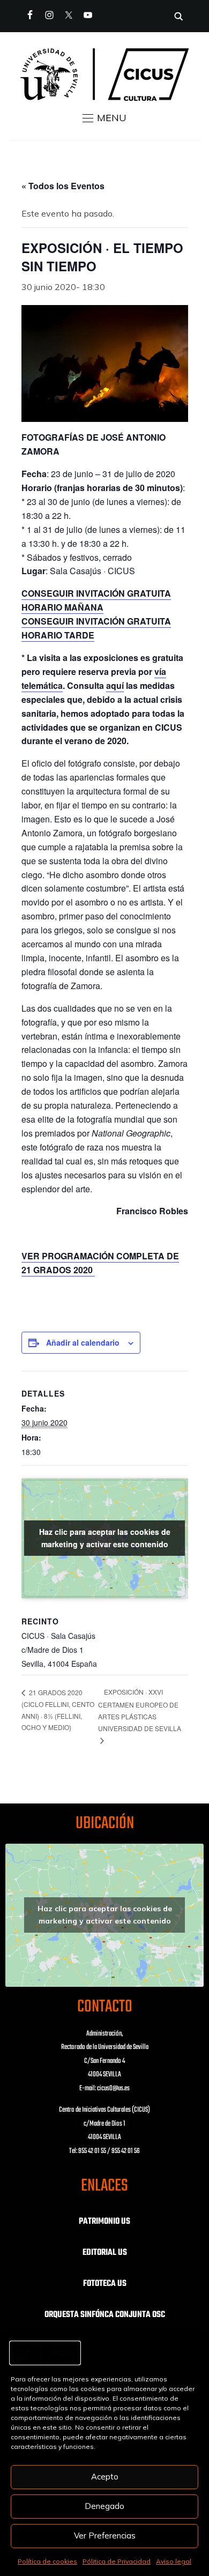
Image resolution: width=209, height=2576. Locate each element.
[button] (104, 118)
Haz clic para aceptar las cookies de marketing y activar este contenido (105, 1538)
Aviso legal (174, 2561)
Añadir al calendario (83, 1342)
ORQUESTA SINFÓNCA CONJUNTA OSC (105, 2315)
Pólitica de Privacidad (117, 2561)
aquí (115, 685)
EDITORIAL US (105, 2253)
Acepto (105, 2477)
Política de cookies (47, 2561)
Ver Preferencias (105, 2536)
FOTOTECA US (105, 2284)
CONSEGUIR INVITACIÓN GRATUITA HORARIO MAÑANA (96, 600)
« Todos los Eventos (63, 186)
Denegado (104, 2506)
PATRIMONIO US (104, 2222)
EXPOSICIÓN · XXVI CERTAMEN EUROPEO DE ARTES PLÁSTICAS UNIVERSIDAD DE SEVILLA (140, 1710)
